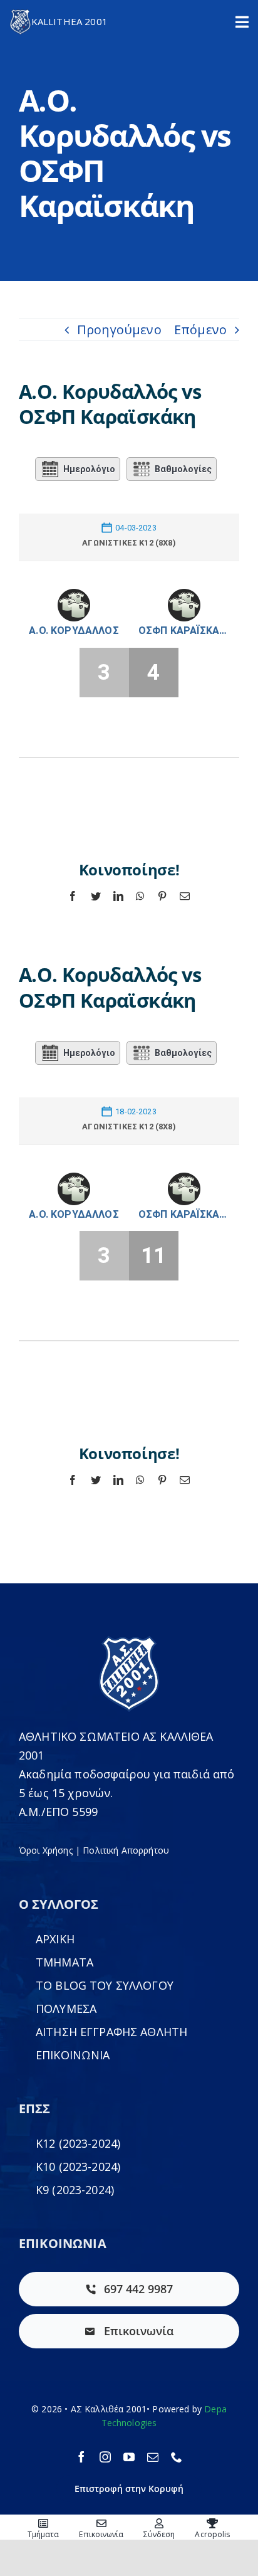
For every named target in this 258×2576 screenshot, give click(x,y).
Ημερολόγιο (89, 469)
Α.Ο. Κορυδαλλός (74, 631)
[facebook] (81, 2457)
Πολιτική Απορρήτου (126, 1850)
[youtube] (129, 2457)
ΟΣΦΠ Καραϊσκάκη (184, 631)
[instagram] (105, 2457)
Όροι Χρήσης (46, 1850)
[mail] (153, 2457)
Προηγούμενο (119, 330)
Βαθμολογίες (183, 469)
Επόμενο (200, 330)
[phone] (177, 2457)
